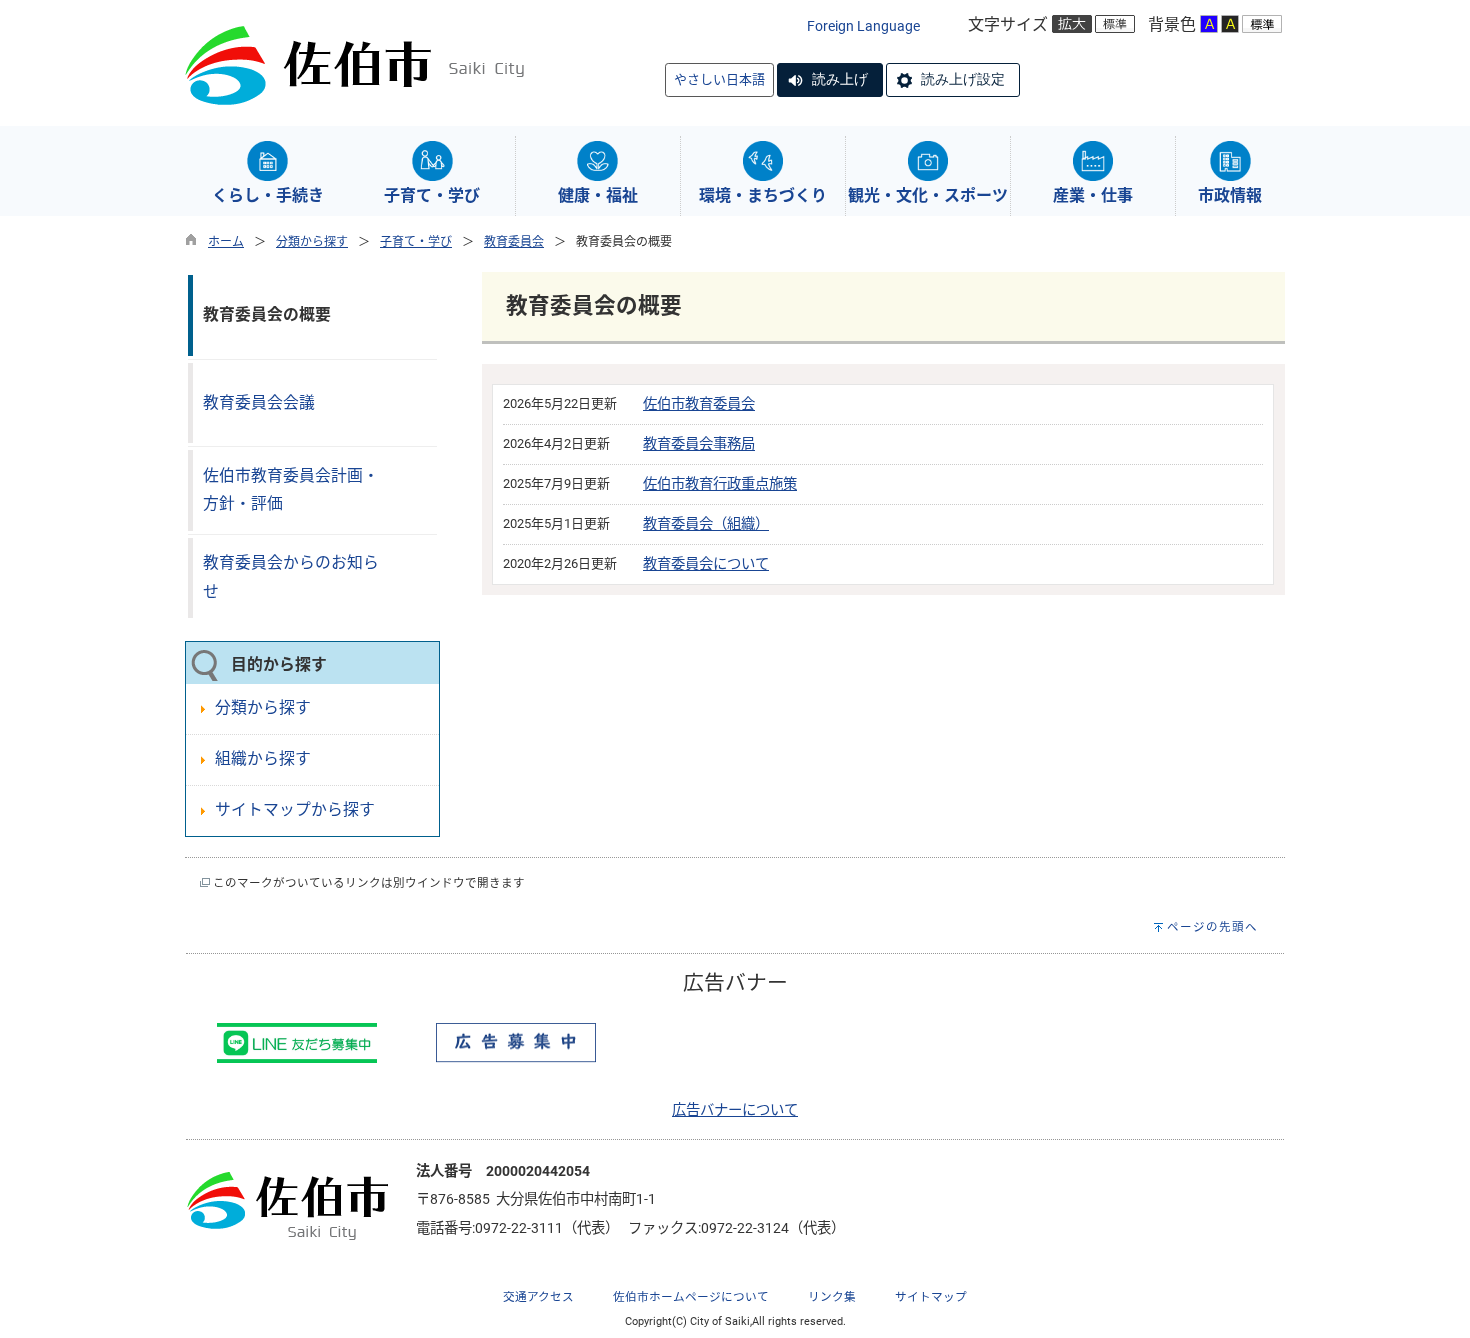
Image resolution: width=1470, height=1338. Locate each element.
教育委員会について (706, 564)
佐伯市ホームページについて (691, 1297)
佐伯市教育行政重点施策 (720, 484)
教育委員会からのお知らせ (291, 577)
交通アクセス (538, 1297)
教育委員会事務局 (699, 444)
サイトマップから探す (295, 809)
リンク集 (832, 1297)
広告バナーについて (735, 1110)
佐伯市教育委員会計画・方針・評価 (291, 490)
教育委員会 (514, 242)
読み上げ (840, 79)
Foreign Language (863, 26)
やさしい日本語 (719, 79)
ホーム (226, 242)
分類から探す (312, 242)
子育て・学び (416, 242)
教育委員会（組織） (706, 524)
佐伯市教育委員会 (699, 404)
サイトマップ (931, 1297)
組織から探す (263, 758)
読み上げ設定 (963, 79)
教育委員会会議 (259, 402)
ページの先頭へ (1212, 927)
